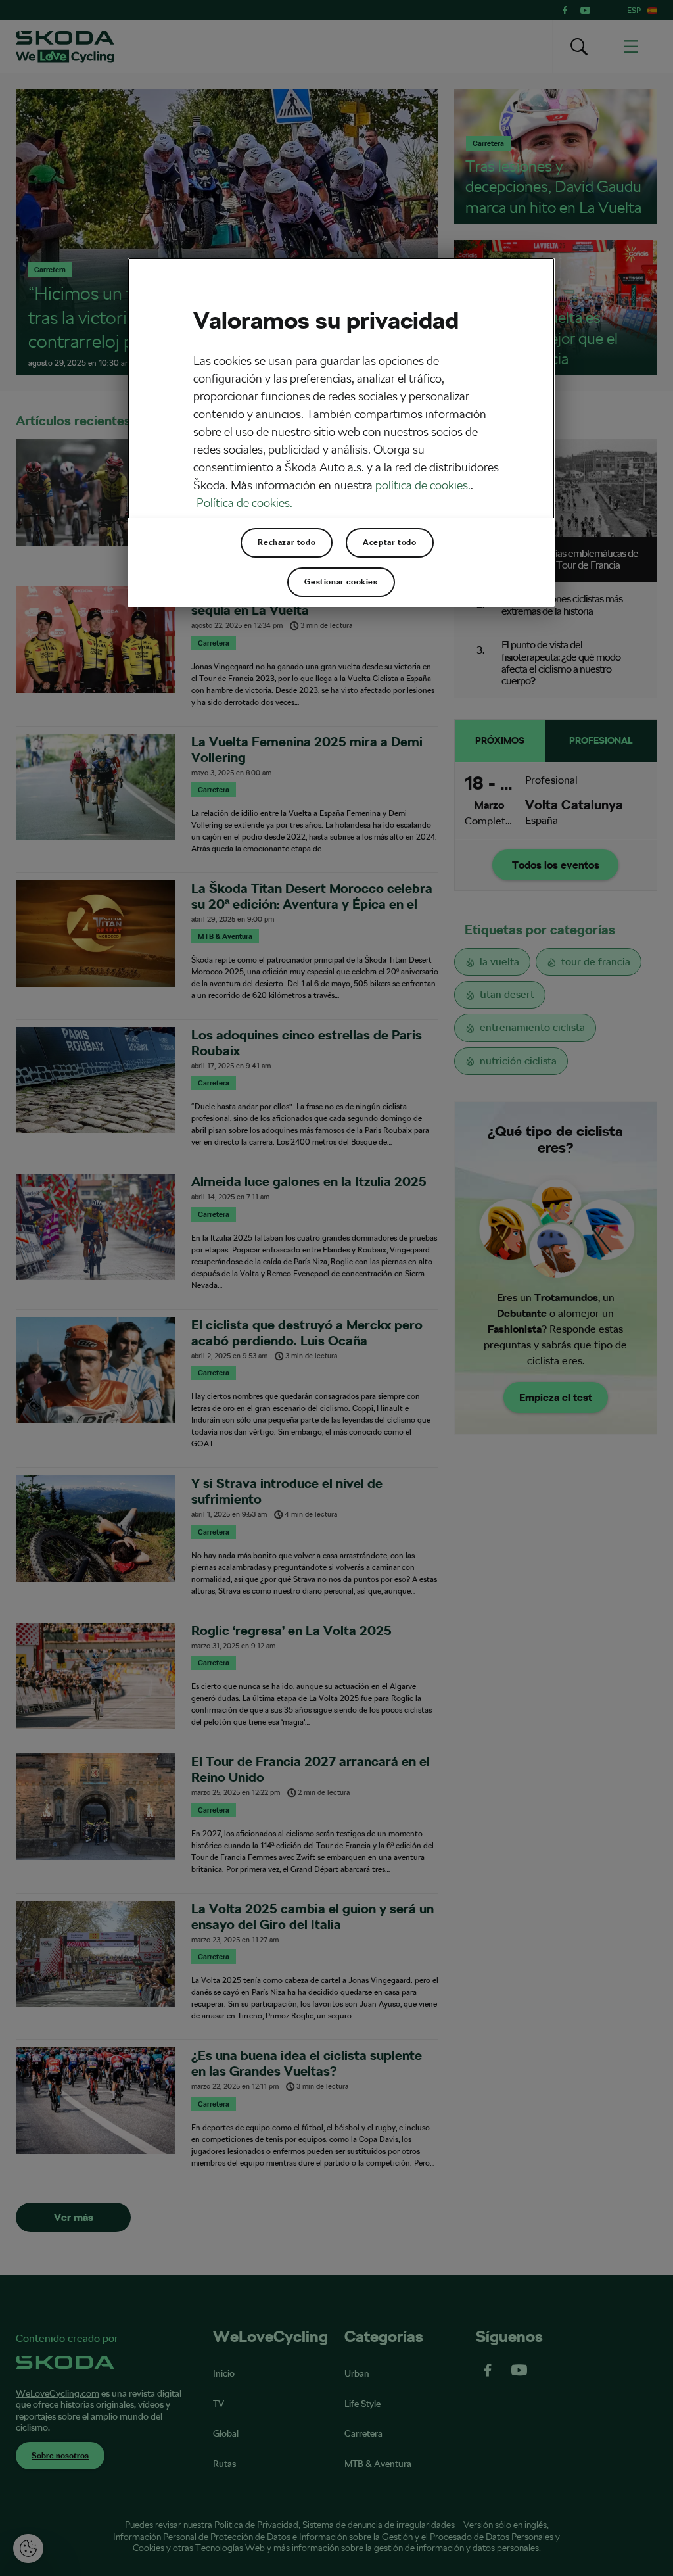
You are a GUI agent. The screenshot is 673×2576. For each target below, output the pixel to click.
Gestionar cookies (341, 582)
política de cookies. (423, 485)
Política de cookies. (244, 503)
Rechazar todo (287, 542)
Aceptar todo (389, 542)
